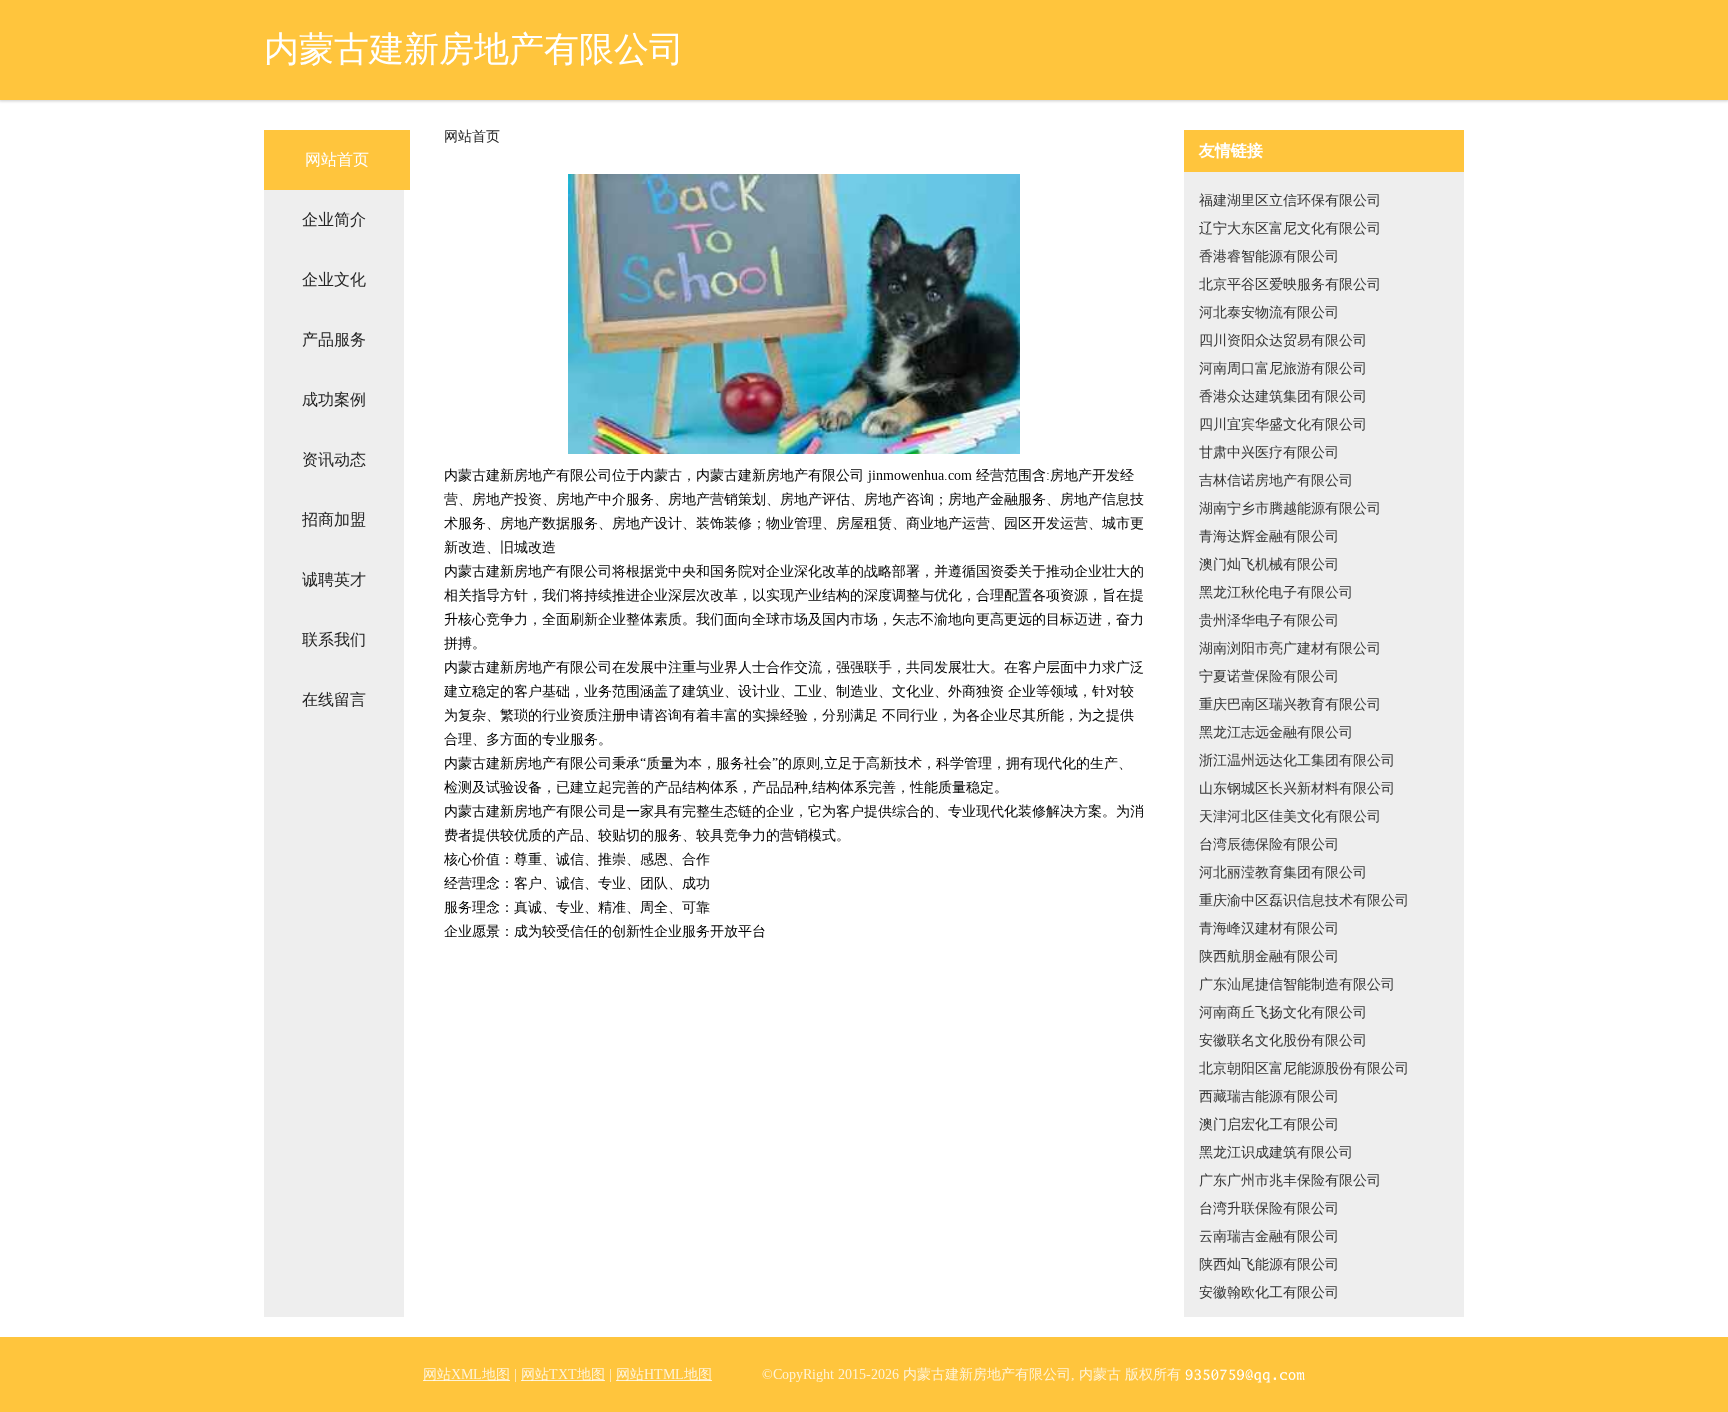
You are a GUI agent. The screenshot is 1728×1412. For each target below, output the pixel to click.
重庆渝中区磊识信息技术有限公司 (1304, 900)
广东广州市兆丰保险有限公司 (1290, 1180)
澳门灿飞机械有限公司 (1269, 564)
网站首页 (337, 159)
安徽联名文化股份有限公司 (1283, 1040)
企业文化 (334, 279)
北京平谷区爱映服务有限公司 (1290, 284)
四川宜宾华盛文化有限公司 (1283, 424)
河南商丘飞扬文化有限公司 (1283, 1012)
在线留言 (334, 699)
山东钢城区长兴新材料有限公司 (1297, 788)
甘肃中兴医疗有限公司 (1269, 452)
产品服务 (334, 339)
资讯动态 (334, 459)
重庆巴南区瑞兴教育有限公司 (1290, 704)
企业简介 (334, 219)
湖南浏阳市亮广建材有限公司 (1290, 648)
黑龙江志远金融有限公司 (1276, 732)
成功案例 (334, 399)
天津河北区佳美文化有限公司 (1290, 816)
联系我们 (334, 639)
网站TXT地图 (563, 1374)
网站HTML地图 (664, 1374)
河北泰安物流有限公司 (1269, 312)
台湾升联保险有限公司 (1269, 1208)
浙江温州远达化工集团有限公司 (1297, 760)
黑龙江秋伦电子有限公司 (1276, 592)
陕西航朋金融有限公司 (1269, 956)
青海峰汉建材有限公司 (1269, 928)
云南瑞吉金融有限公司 (1269, 1236)
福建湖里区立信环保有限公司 (1290, 200)
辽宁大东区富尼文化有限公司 (1290, 228)
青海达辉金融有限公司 (1269, 536)
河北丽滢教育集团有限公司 (1283, 872)
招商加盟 (334, 519)
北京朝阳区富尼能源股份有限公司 (1304, 1068)
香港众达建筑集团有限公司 (1283, 396)
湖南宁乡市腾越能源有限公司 (1290, 508)
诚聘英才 (334, 579)
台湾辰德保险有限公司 (1269, 844)
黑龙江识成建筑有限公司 (1276, 1152)
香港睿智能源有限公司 (1269, 256)
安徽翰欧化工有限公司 (1269, 1292)
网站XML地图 (466, 1374)
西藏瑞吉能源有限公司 (1269, 1096)
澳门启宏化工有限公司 (1269, 1124)
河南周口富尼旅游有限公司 (1283, 368)
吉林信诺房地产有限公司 (1276, 480)
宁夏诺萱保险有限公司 (1269, 676)
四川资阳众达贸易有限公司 (1283, 340)
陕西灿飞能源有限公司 (1269, 1264)
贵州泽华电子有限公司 (1269, 620)
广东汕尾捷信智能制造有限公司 (1297, 984)
